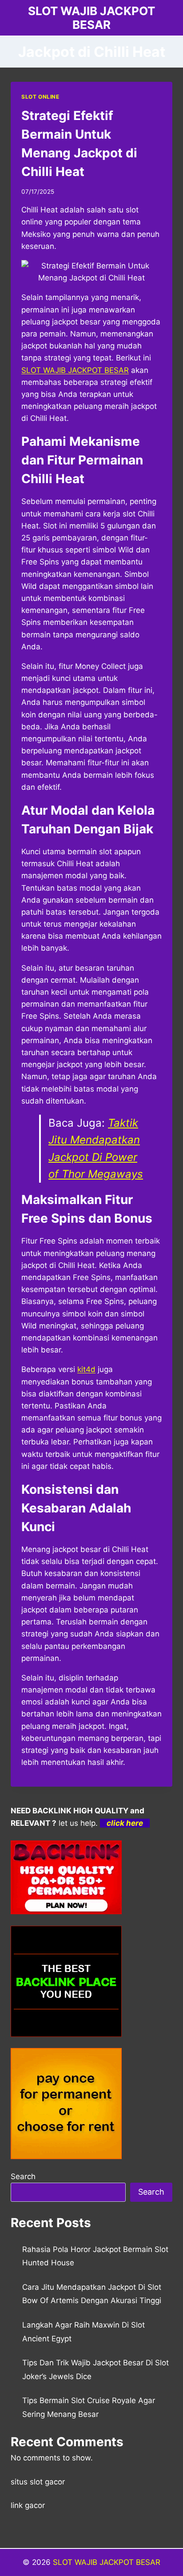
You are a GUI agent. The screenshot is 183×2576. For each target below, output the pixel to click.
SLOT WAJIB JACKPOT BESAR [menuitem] (75, 370)
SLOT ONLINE (40, 97)
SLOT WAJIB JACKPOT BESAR (107, 2562)
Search (23, 2176)
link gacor (28, 2505)
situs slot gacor (38, 2482)
